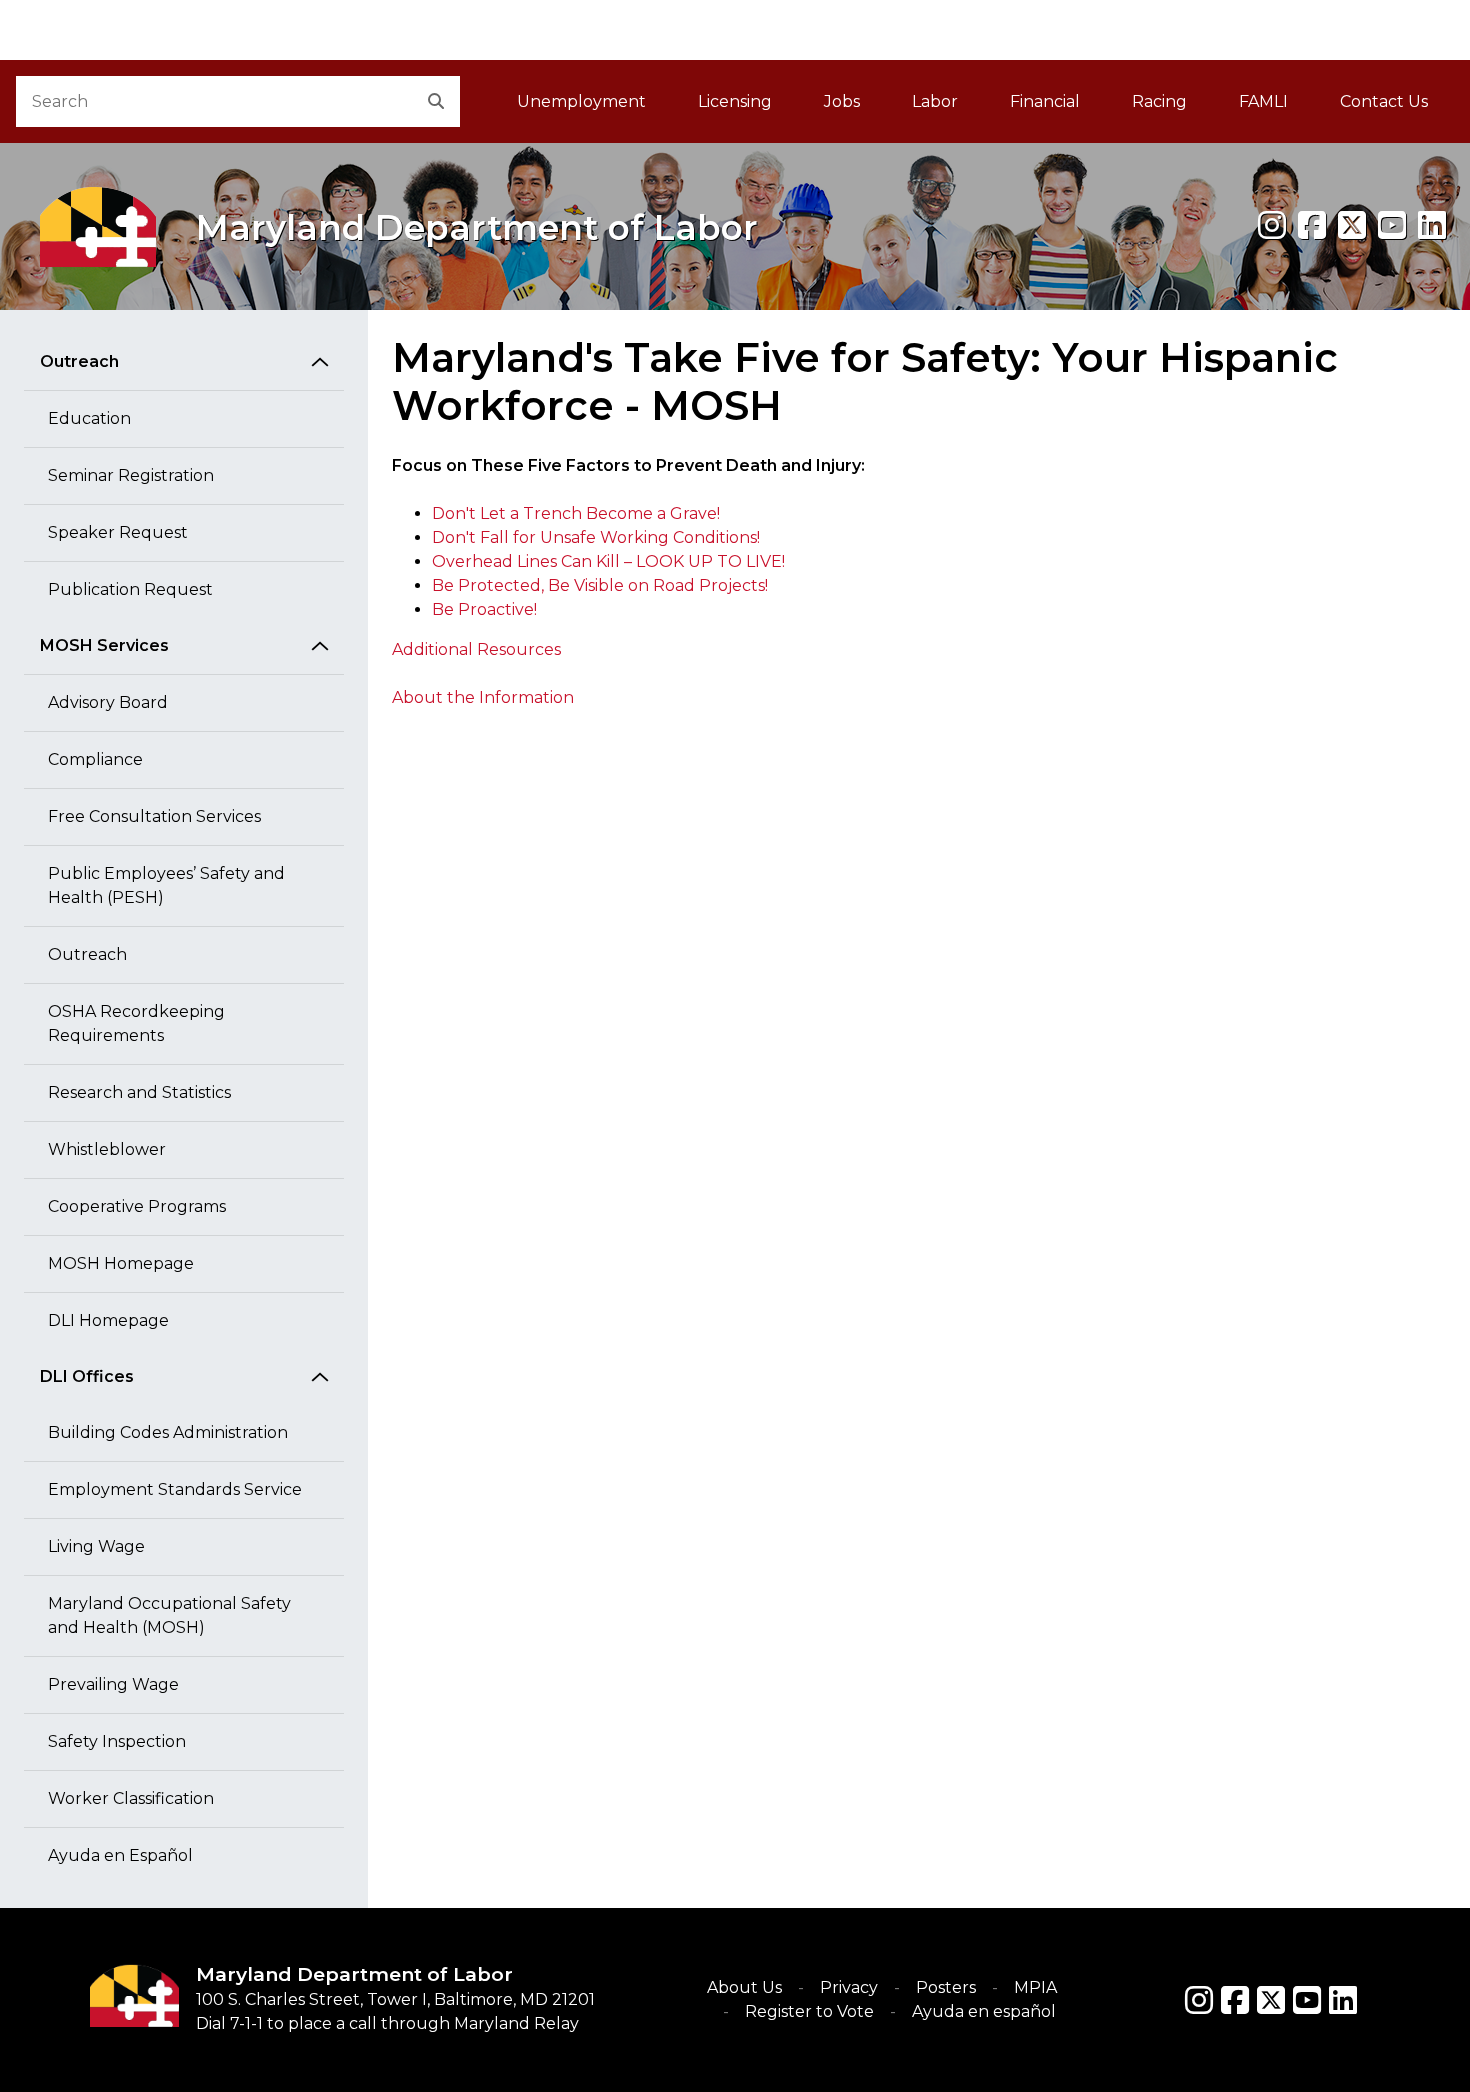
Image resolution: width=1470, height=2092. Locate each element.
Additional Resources (476, 649)
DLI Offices (87, 1376)
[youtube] (1392, 225)
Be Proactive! (484, 609)
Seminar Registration (131, 475)
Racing (1159, 101)
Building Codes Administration (168, 1432)
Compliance (95, 759)
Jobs (842, 101)
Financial (1045, 101)
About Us (744, 1987)
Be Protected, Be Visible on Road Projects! (600, 585)
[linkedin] (1432, 225)
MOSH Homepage (121, 1263)
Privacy (849, 1987)
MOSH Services (104, 645)
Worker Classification (131, 1798)
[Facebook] (1312, 225)
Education (89, 418)
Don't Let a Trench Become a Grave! (576, 513)
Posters (946, 1987)
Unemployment (581, 101)
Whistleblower (107, 1149)
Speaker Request (118, 532)
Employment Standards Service (175, 1489)
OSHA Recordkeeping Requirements (136, 1023)
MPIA (1035, 1987)
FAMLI (1276, 107)
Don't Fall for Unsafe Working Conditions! (596, 537)
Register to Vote (809, 2011)
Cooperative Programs (137, 1206)
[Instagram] (1272, 225)
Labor (935, 101)
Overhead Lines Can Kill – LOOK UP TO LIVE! (608, 561)
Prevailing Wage (113, 1684)
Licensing (735, 101)
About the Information (483, 697)
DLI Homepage (108, 1320)
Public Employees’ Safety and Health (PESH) (166, 885)
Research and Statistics (139, 1092)
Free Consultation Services (154, 816)
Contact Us (1384, 101)
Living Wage (96, 1546)
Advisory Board (108, 702)
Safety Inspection (117, 1741)
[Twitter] (1271, 2000)
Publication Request (130, 589)
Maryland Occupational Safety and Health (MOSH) (169, 1615)
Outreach (79, 361)
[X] (1352, 225)
